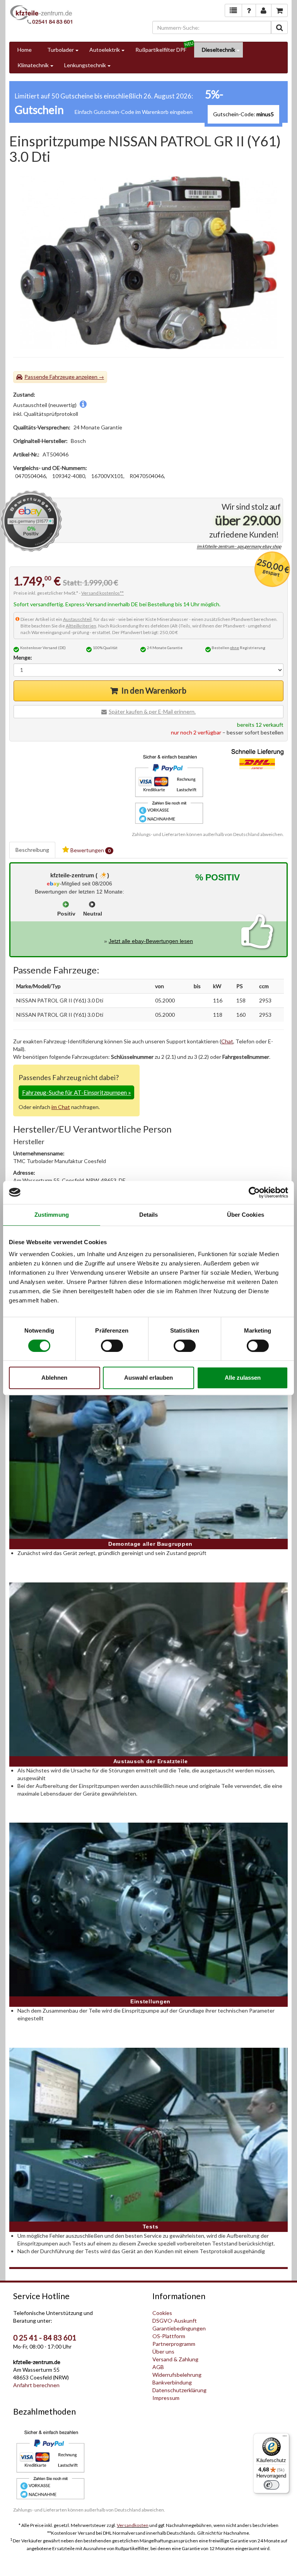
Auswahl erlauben (148, 1378)
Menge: (23, 657)
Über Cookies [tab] (246, 1215)
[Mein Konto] (249, 10)
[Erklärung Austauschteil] (83, 405)
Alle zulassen (243, 1378)
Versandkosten (133, 2525)
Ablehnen (54, 1378)
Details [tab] (149, 1215)
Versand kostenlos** (102, 593)
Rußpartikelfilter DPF (161, 50)
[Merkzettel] (233, 10)
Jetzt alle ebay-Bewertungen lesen (151, 941)
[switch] (112, 1346)
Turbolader (61, 50)
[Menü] (285, 2438)
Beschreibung (32, 850)
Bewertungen (90, 850)
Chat (227, 1041)
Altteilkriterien (81, 626)
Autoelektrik (105, 50)
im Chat (61, 1107)
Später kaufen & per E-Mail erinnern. (152, 711)
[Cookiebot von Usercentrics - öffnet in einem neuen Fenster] (254, 1192)
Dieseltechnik (218, 50)
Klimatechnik (33, 65)
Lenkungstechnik (85, 65)
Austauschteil (77, 619)
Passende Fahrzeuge (49, 377)
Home (25, 50)
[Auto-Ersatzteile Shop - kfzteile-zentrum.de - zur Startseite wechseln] (41, 14)
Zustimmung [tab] (52, 1215)
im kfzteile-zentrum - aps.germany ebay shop (239, 547)
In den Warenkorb (154, 690)
